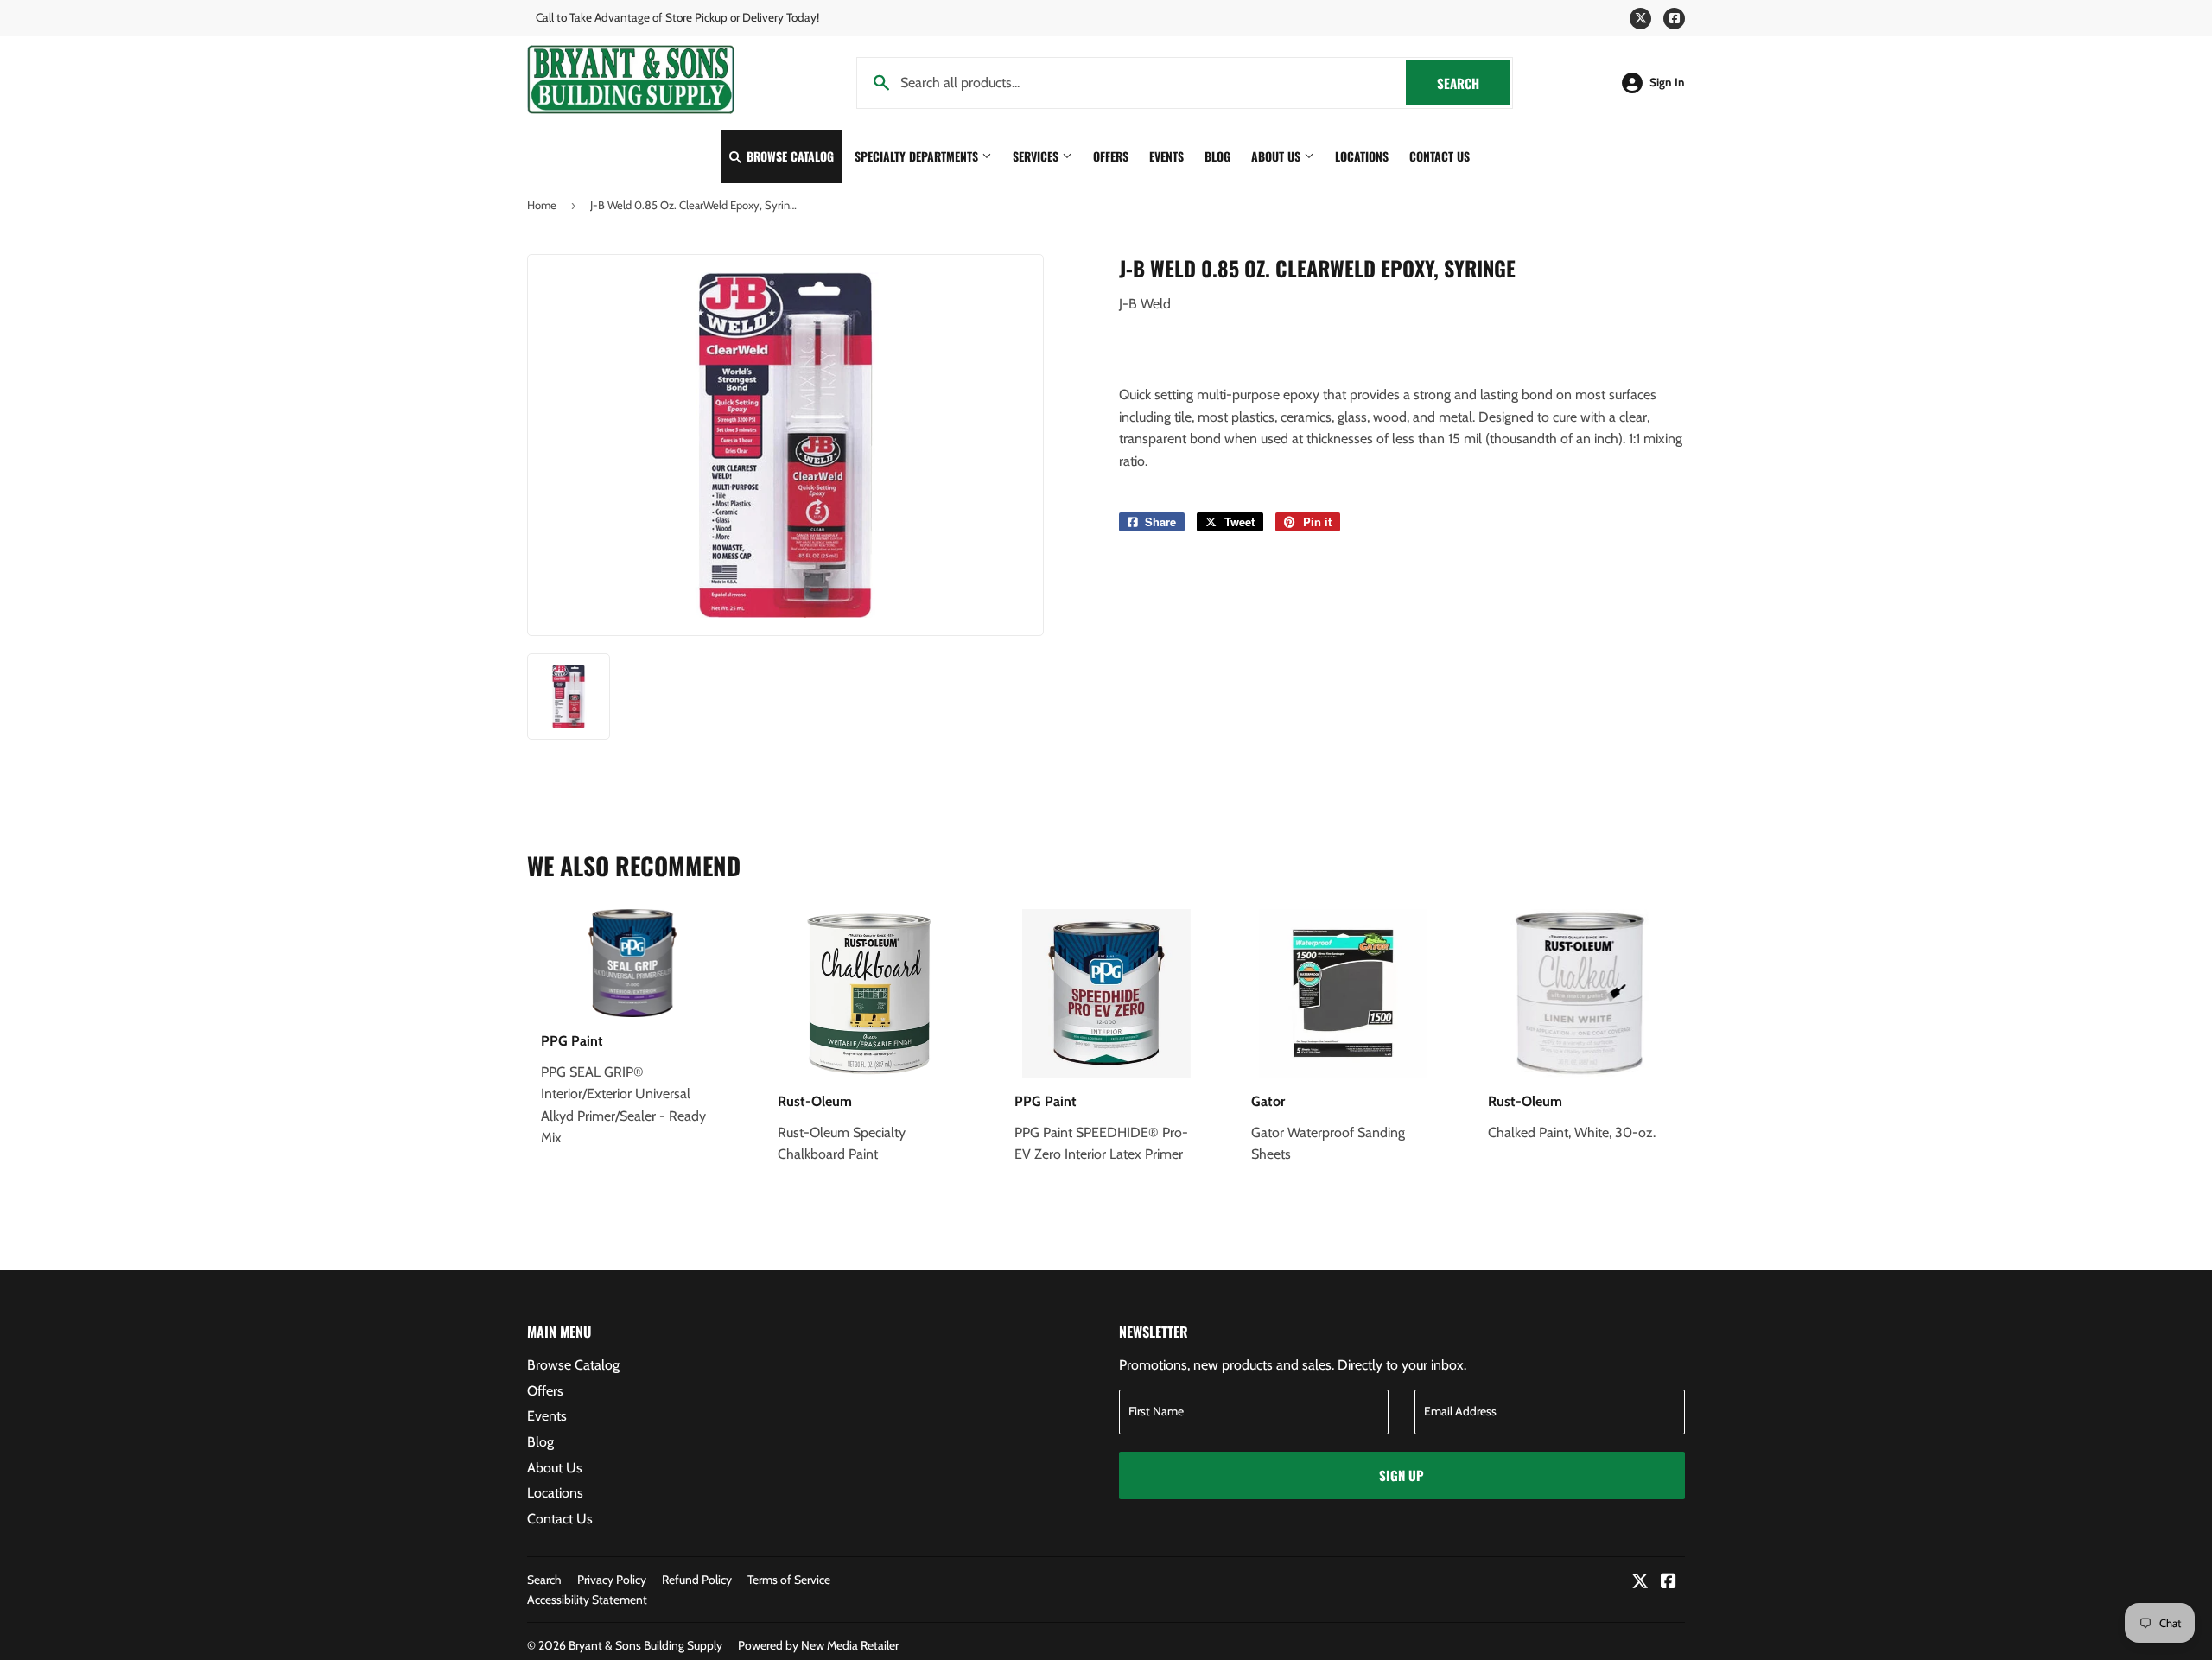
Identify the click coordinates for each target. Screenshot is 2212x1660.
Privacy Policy (612, 1580)
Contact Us (1440, 156)
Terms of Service (789, 1580)
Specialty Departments (918, 156)
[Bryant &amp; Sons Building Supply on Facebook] (1669, 1583)
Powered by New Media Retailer (818, 1645)
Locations (1362, 156)
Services (1037, 156)
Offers (1111, 156)
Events (1166, 156)
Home (542, 205)
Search (1473, 83)
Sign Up (1402, 1475)
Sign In (1667, 82)
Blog (1217, 156)
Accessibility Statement (587, 1600)
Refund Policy (697, 1580)
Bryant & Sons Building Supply (645, 1645)
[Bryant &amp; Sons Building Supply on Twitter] (1640, 1583)
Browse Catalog (788, 156)
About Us (1278, 156)
